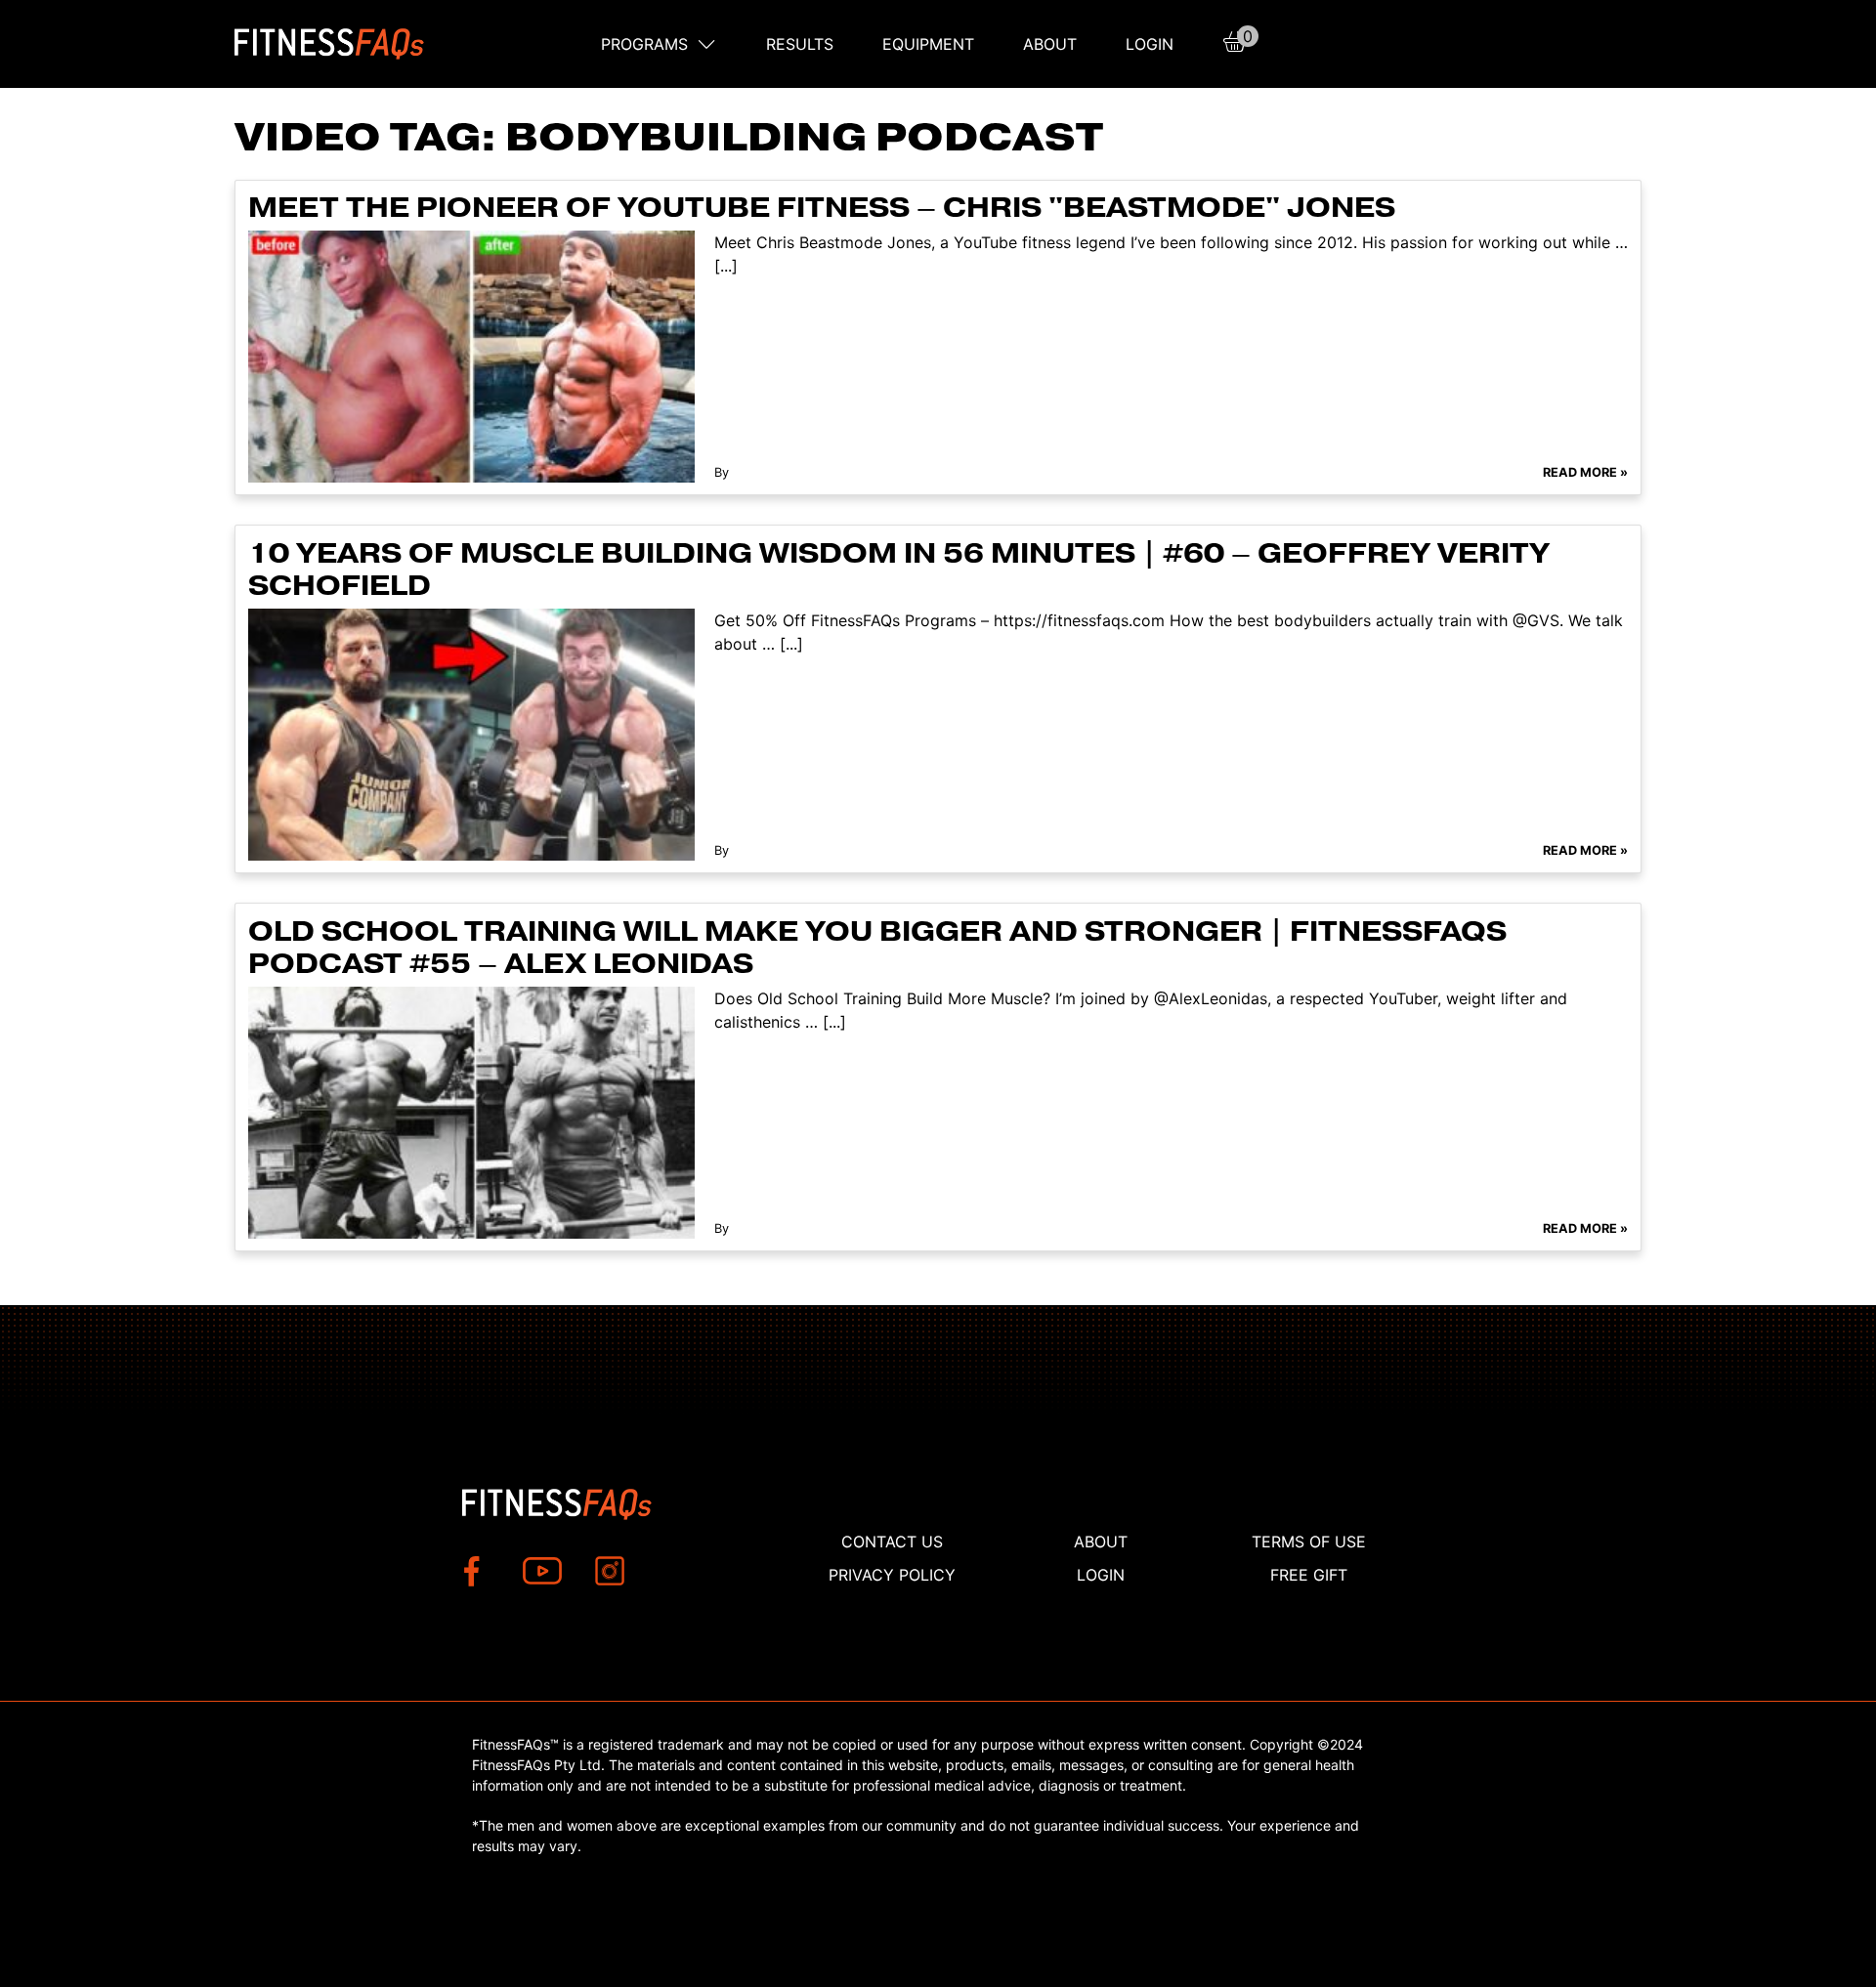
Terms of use (1309, 1542)
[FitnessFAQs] (330, 44)
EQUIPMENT (928, 44)
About (1050, 44)
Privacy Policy (892, 1575)
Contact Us (892, 1542)
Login (1150, 44)
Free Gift (1309, 1575)
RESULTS (800, 44)
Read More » (1585, 472)
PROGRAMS (644, 44)
